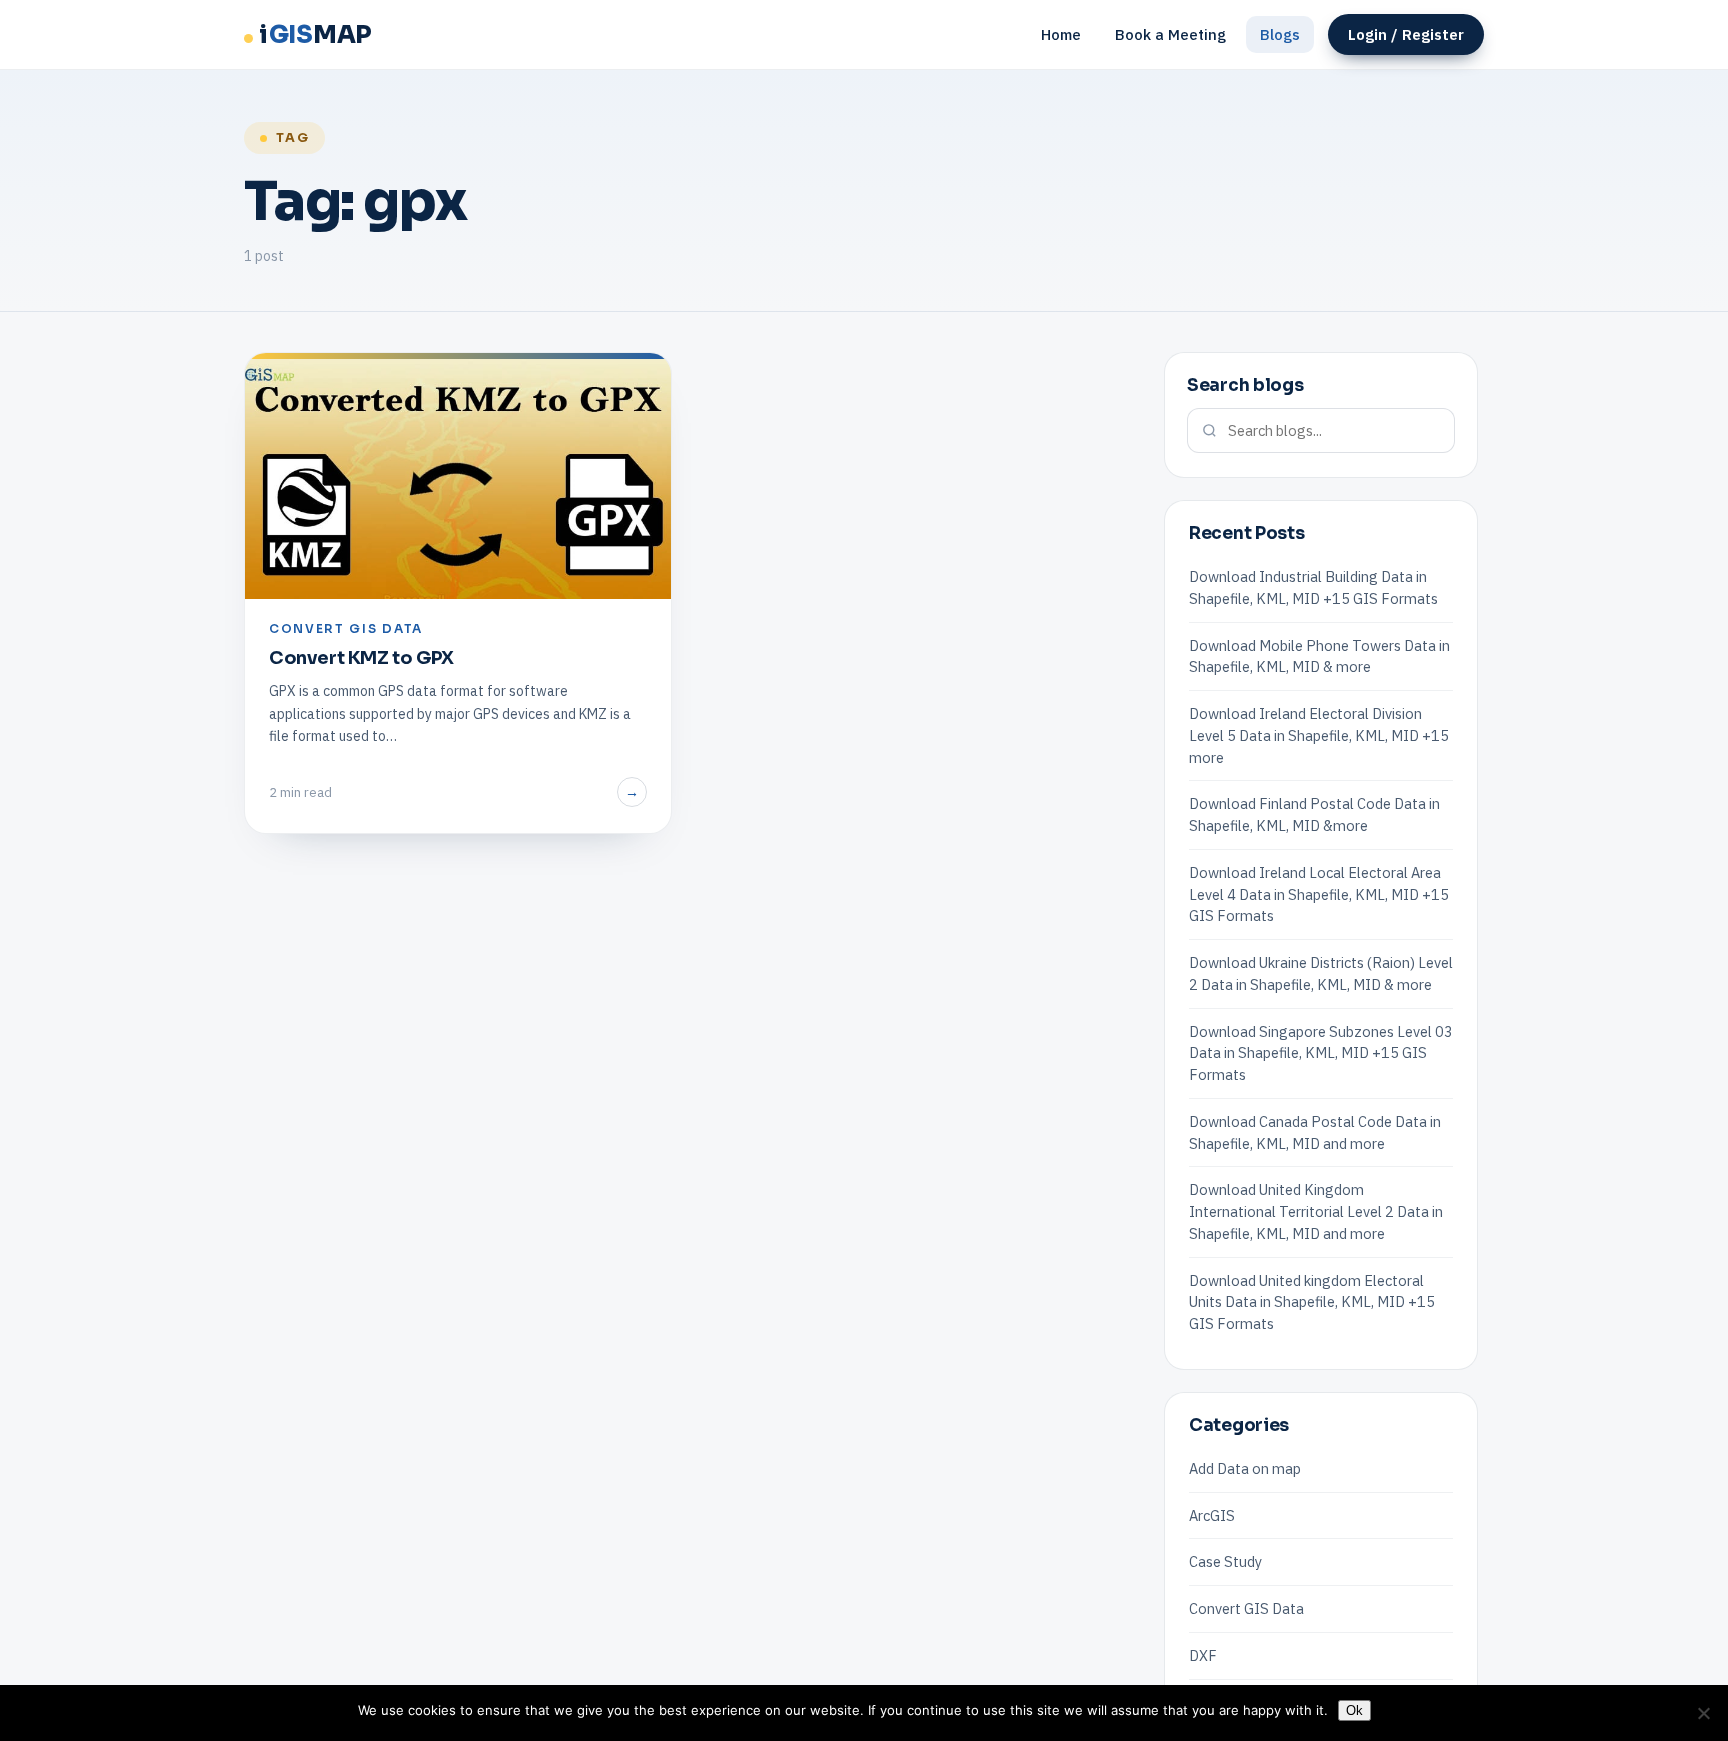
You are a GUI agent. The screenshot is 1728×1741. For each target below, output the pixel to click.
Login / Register (1406, 34)
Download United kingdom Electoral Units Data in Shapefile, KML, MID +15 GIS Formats (1312, 1302)
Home (1061, 34)
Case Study (1225, 1561)
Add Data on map (1245, 1468)
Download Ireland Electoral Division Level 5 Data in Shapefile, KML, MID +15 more (1319, 735)
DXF (1203, 1655)
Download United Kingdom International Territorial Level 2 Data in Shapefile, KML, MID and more (1316, 1211)
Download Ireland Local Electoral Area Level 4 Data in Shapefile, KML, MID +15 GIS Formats (1319, 894)
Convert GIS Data (1246, 1608)
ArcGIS (1212, 1515)
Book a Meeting (1170, 34)
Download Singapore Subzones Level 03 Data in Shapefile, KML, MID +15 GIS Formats (1321, 1053)
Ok (1354, 1710)
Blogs (1280, 34)
